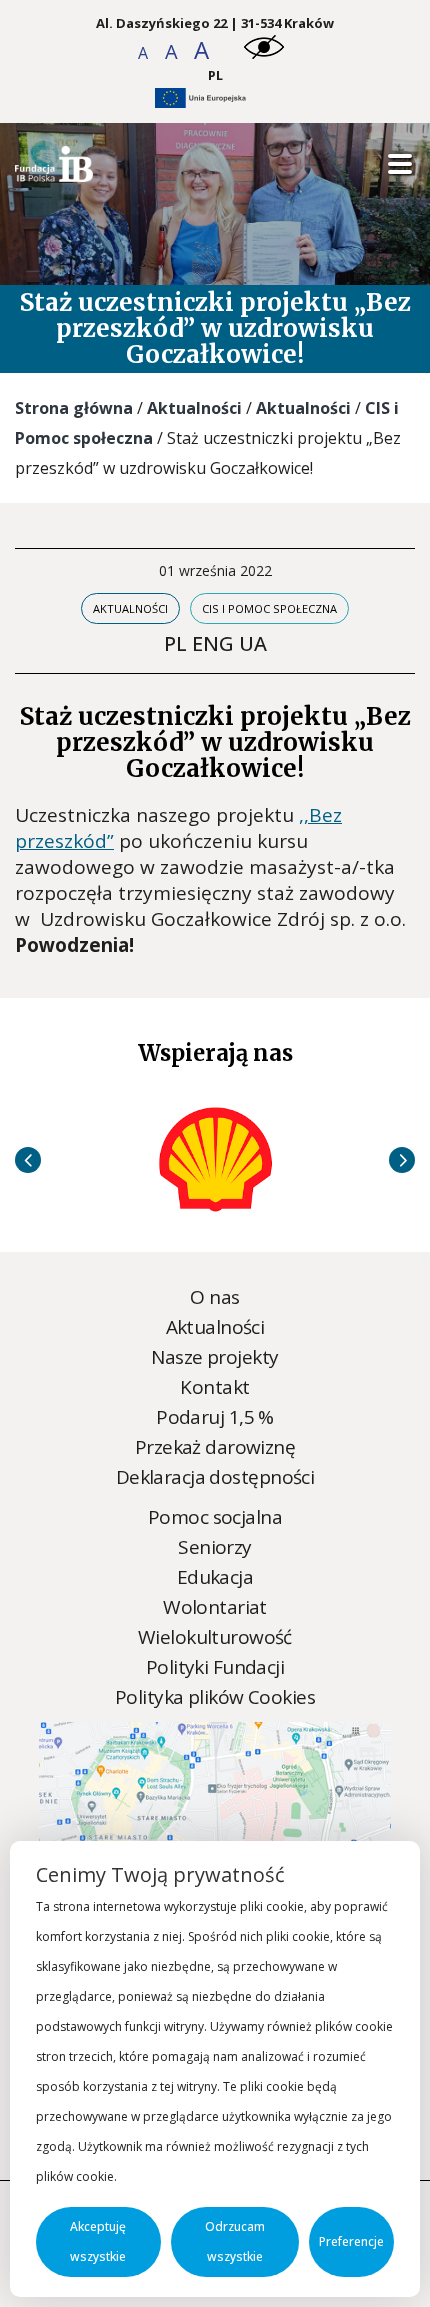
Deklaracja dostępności (215, 1477)
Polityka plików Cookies (215, 1697)
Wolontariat (215, 1607)
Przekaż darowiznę (215, 1447)
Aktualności (194, 408)
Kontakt (214, 1387)
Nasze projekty (214, 1357)
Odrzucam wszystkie (235, 2241)
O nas (214, 1297)
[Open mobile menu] (400, 164)
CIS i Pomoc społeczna (269, 608)
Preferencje (351, 2241)
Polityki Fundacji (215, 1667)
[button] (144, 53)
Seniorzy (214, 1547)
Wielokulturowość (215, 1637)
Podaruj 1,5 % (215, 1417)
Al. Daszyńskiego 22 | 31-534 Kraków (215, 23)
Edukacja (215, 1577)
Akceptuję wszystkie (98, 2241)
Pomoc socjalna (215, 1517)
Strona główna (74, 408)
